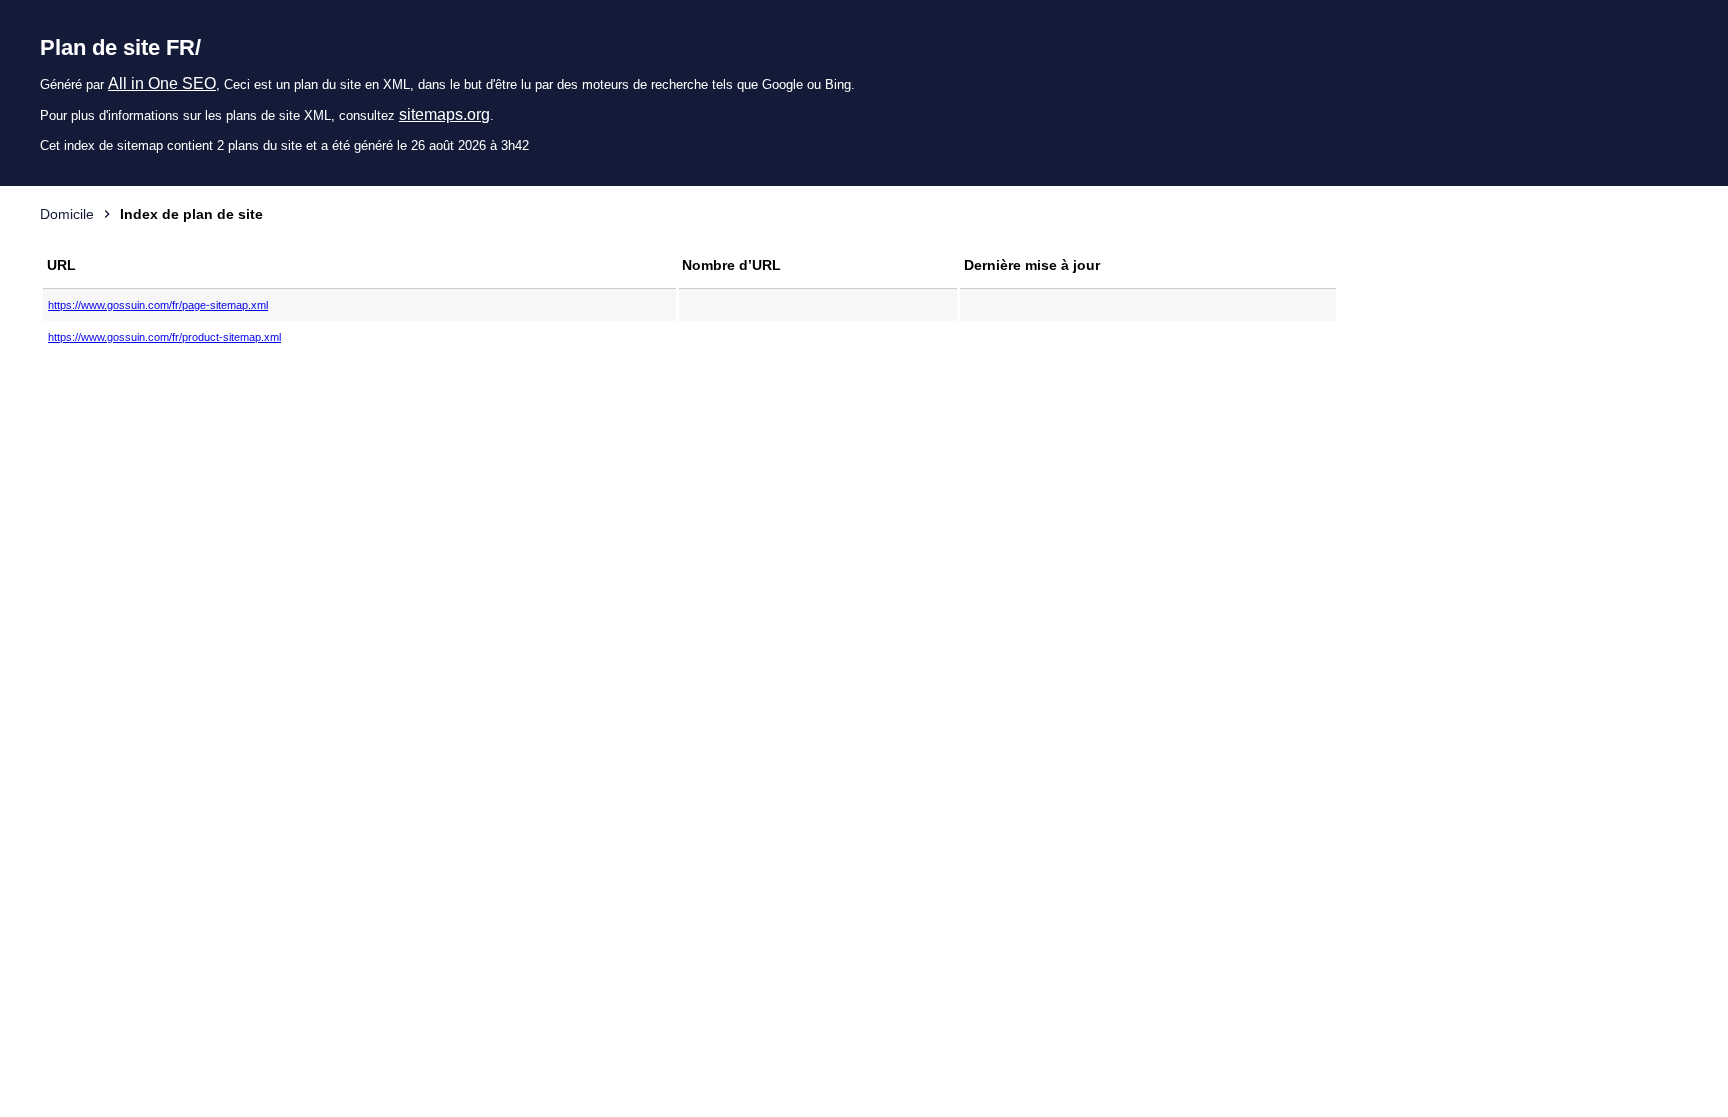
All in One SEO (162, 83)
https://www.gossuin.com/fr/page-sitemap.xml (158, 305)
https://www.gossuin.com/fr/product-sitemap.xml (164, 337)
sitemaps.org (444, 114)
